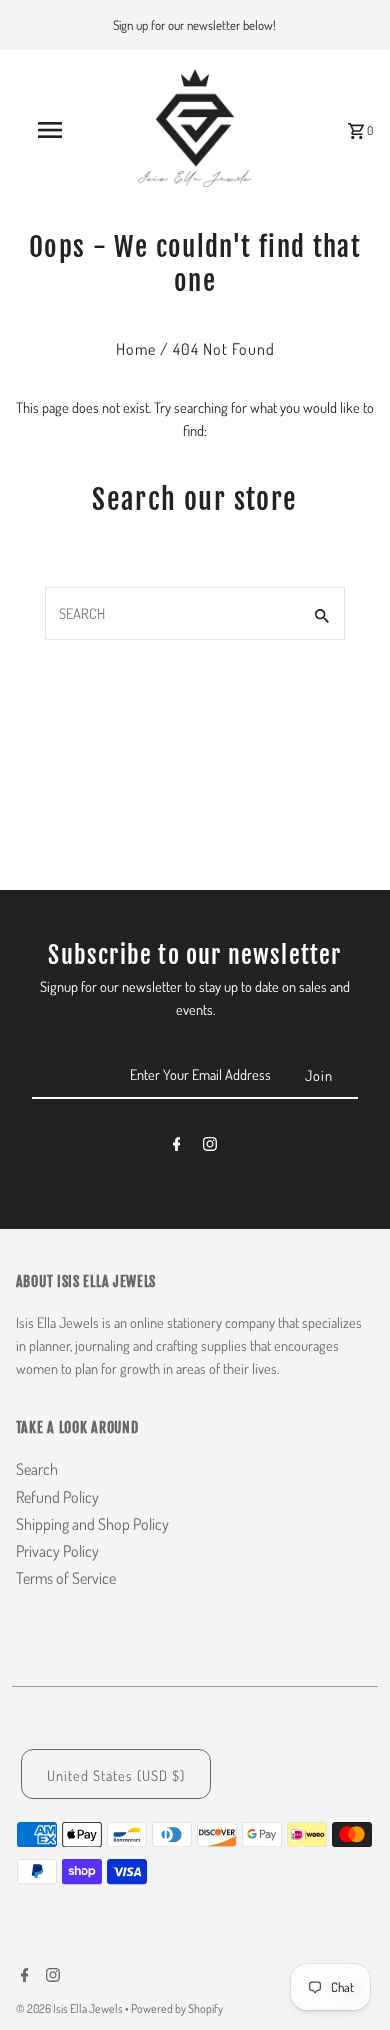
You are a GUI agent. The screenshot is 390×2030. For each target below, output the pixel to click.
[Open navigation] (50, 130)
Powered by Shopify (177, 2008)
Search (37, 1469)
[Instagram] (210, 1147)
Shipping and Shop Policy (92, 1524)
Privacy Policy (57, 1551)
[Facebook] (177, 1147)
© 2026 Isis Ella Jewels (70, 2008)
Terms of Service (66, 1578)
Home (136, 349)
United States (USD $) (116, 1775)
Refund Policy (57, 1497)
